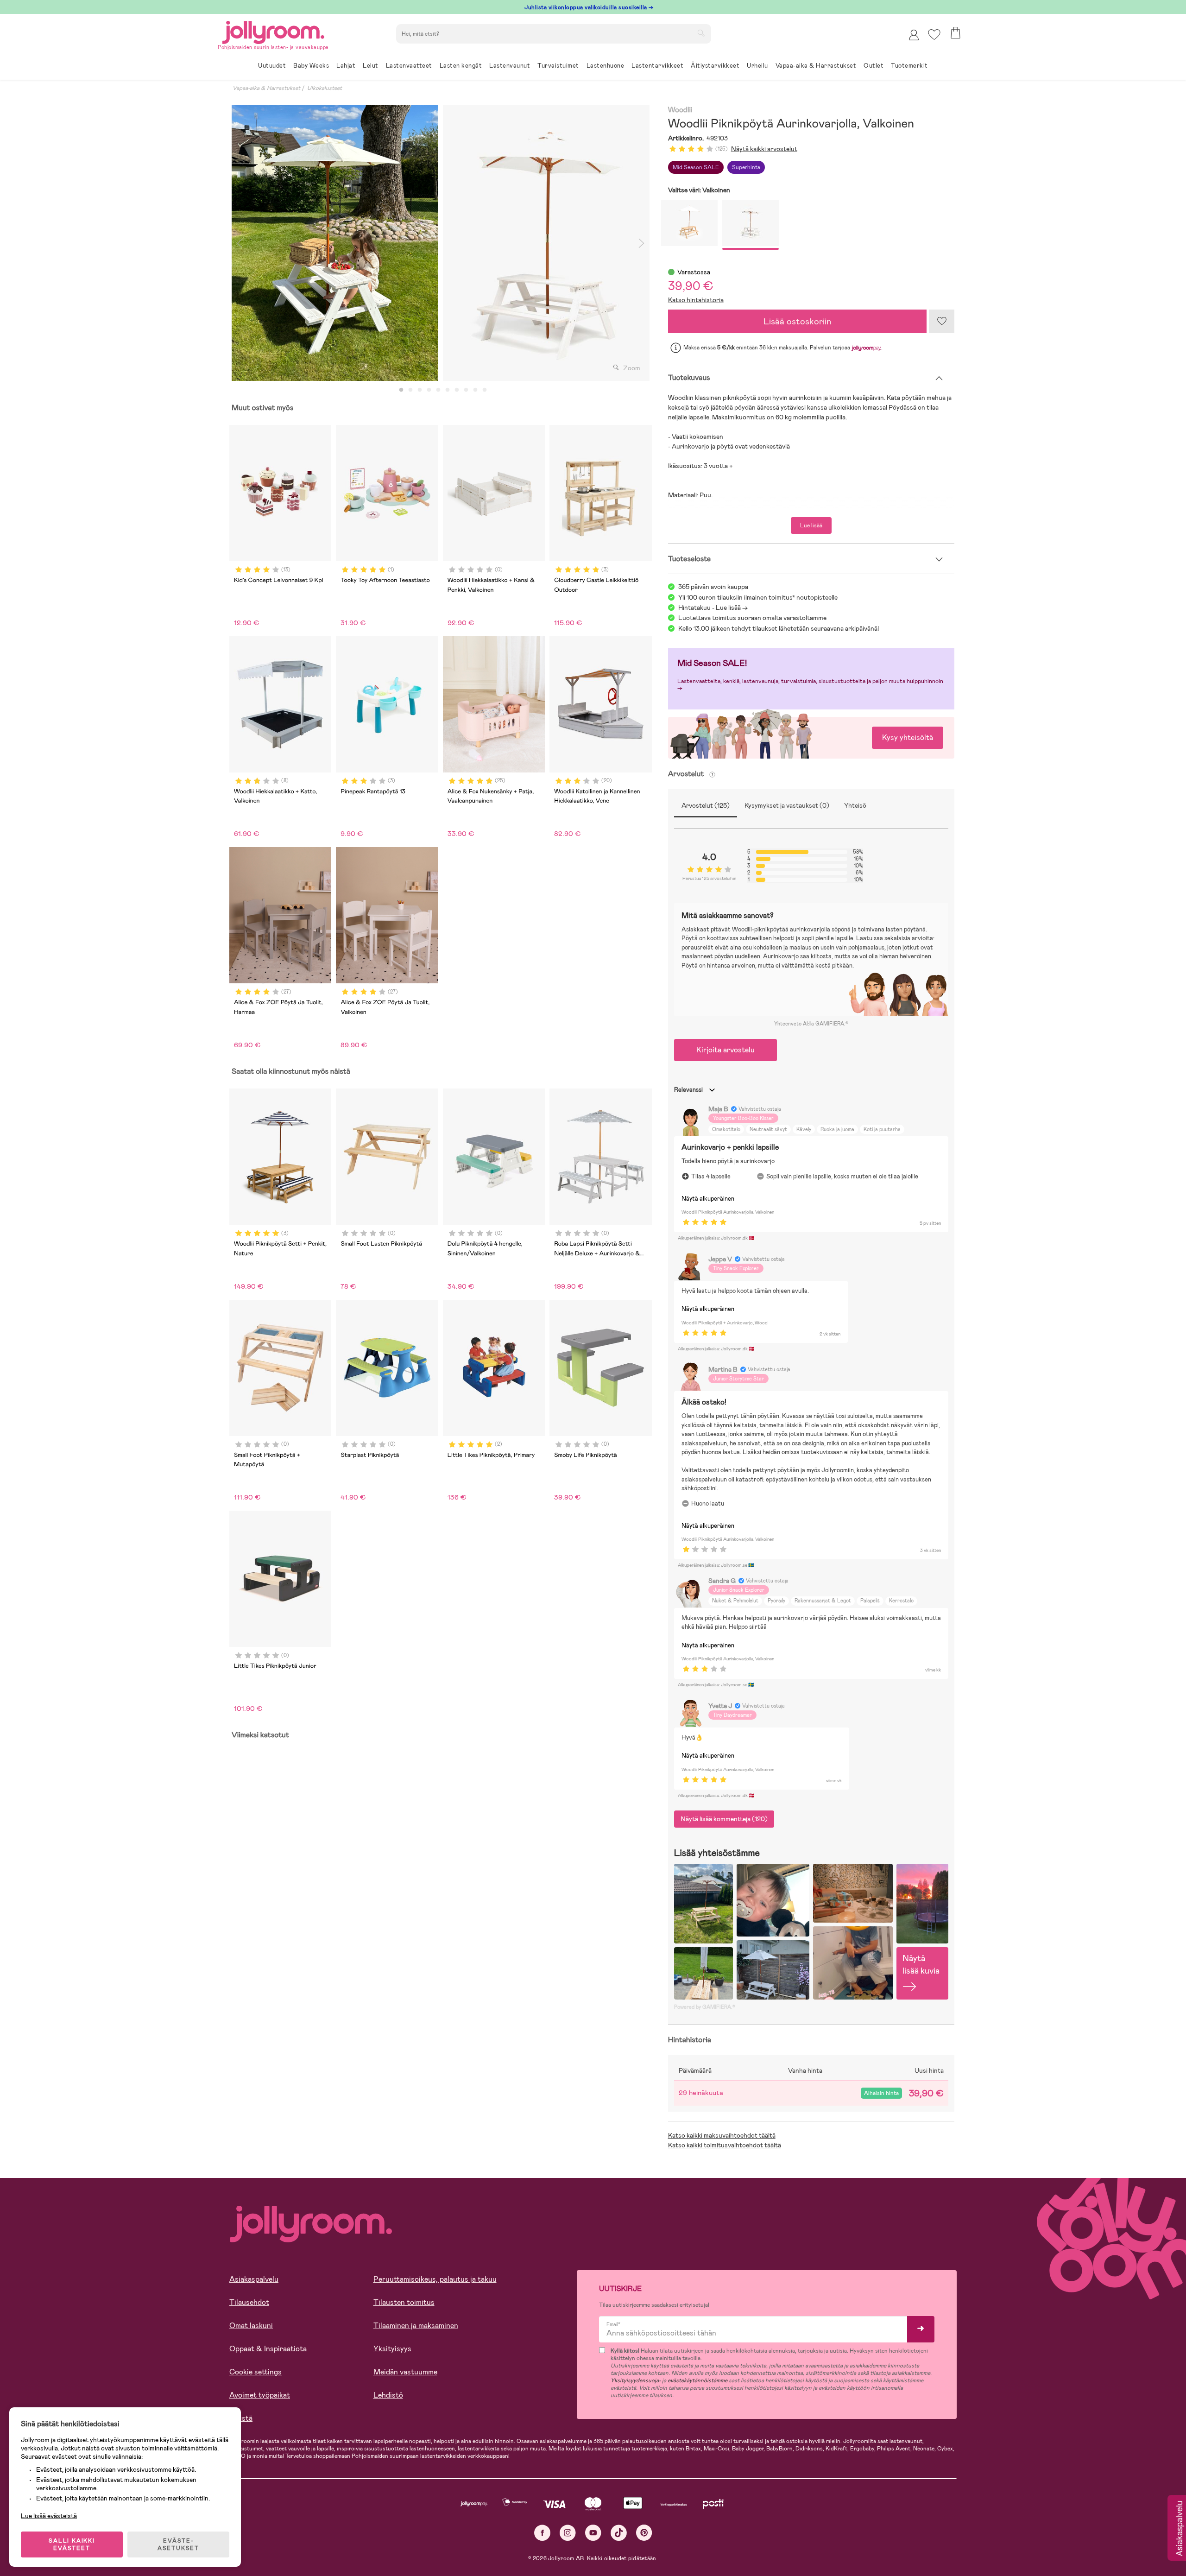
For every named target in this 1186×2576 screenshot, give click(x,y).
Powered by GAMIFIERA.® (705, 2007)
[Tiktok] (619, 2533)
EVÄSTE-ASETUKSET (178, 2544)
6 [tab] (448, 390)
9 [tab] (475, 390)
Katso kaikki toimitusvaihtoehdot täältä (725, 2145)
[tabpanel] (335, 243)
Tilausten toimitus (404, 2302)
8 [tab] (466, 390)
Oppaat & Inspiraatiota (268, 2349)
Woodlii (680, 110)
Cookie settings (255, 2372)
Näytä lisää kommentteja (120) (724, 1819)
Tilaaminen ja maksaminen (416, 2326)
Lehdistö (388, 2395)
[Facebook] (542, 2533)
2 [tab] (410, 390)
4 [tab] (429, 390)
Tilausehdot (249, 2302)
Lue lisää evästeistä (49, 2516)
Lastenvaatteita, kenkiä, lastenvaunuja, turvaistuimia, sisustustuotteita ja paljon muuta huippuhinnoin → (810, 685)
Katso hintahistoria (696, 300)
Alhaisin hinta (881, 2093)
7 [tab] (457, 390)
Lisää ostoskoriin (797, 321)
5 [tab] (438, 390)
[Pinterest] (644, 2533)
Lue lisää (811, 525)
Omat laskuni (251, 2326)
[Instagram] (568, 2533)
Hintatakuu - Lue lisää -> (713, 608)
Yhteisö (855, 805)
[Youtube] (593, 2533)
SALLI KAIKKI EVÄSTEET (72, 2544)
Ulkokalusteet (325, 88)
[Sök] (701, 33)
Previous (240, 243)
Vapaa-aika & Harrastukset (266, 88)
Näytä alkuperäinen (708, 1199)
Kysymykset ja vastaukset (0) (787, 805)
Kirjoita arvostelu (725, 1050)
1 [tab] (401, 390)
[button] (934, 35)
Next (642, 243)
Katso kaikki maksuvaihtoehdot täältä (722, 2135)
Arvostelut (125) (706, 805)
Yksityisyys (392, 2349)
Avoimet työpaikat (260, 2395)
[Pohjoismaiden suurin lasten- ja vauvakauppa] (273, 31)
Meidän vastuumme (405, 2372)
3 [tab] (420, 390)
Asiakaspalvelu (254, 2279)
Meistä (241, 2418)
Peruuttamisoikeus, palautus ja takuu (435, 2279)
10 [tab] (485, 390)
